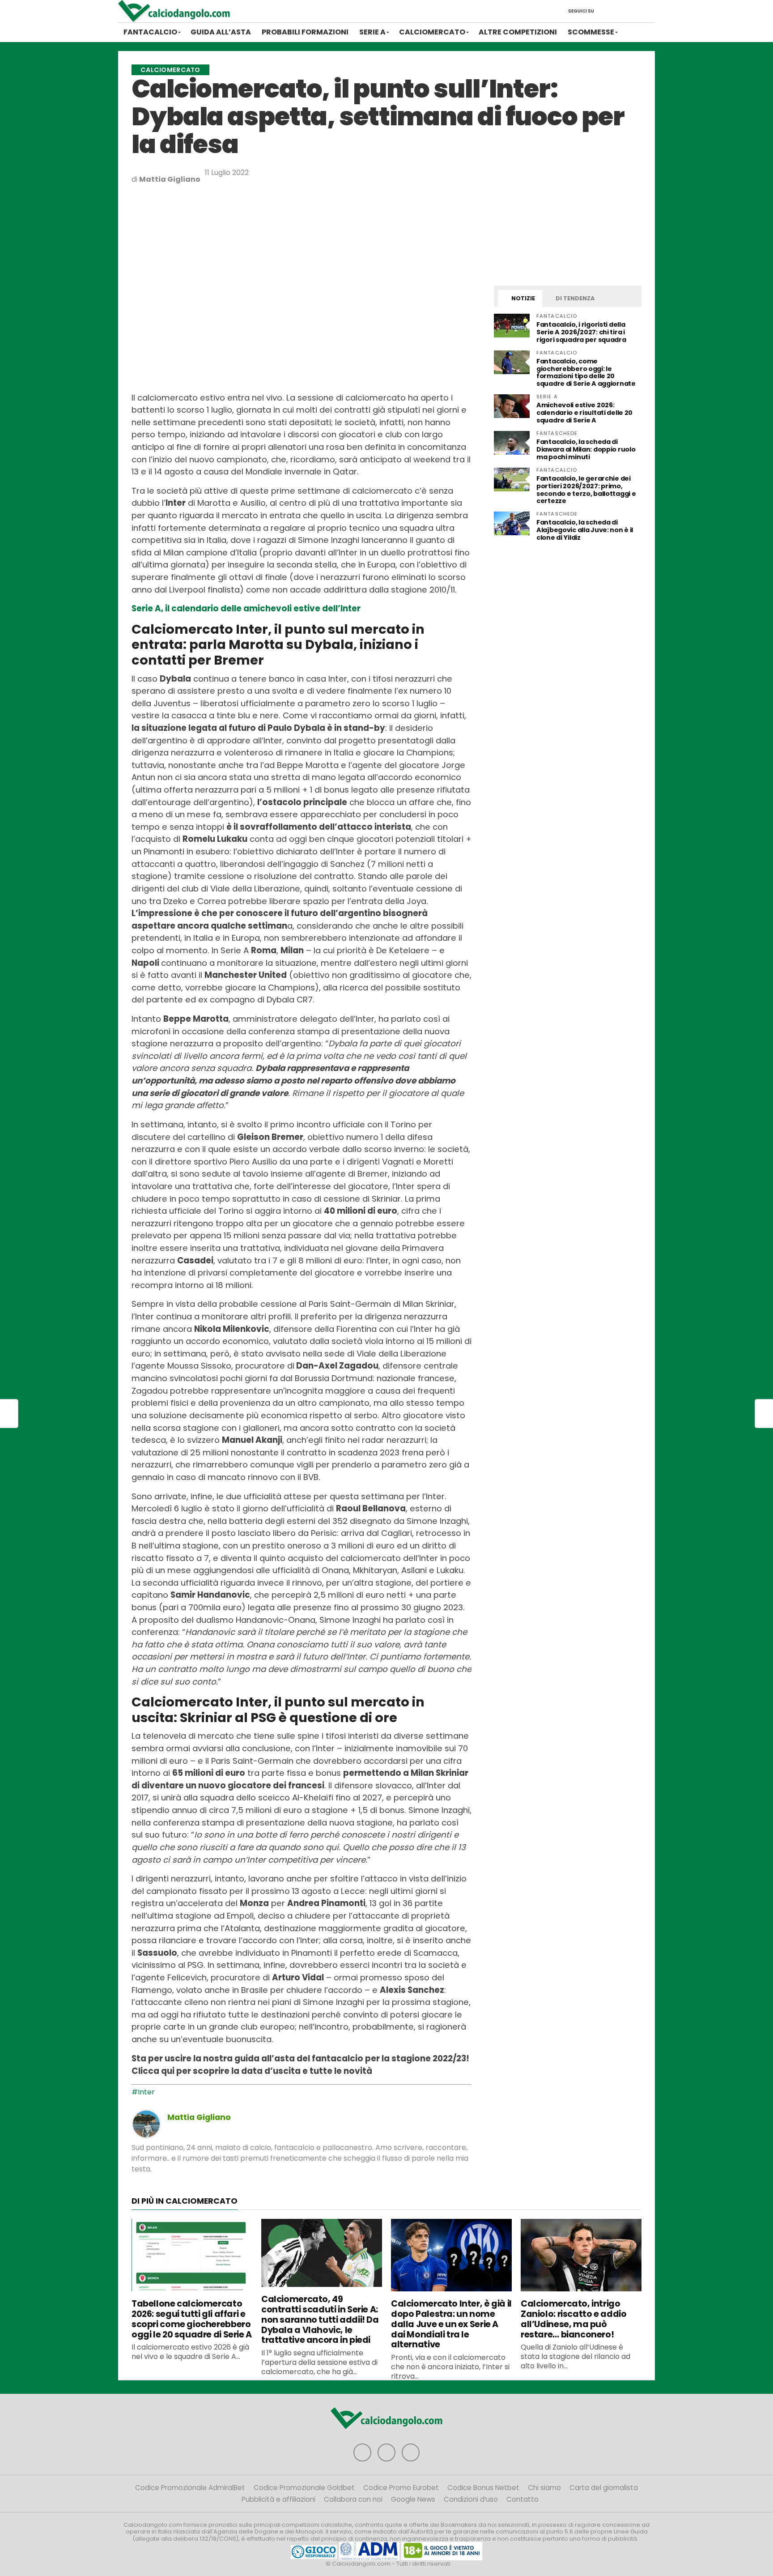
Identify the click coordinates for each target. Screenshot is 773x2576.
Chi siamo (544, 2488)
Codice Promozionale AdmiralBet (190, 2488)
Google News (413, 2499)
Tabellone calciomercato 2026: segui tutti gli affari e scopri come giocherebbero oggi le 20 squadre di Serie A (192, 2319)
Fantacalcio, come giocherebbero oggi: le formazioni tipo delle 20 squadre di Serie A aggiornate (586, 373)
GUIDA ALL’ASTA (221, 32)
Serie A (372, 32)
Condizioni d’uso (471, 2499)
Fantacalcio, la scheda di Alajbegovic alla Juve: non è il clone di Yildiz (585, 530)
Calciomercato (432, 32)
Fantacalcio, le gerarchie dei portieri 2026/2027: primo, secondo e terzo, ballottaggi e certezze (586, 490)
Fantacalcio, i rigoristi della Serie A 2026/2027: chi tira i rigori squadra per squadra (581, 332)
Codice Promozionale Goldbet (304, 2488)
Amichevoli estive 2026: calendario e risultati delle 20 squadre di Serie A (584, 413)
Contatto (522, 2499)
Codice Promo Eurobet (401, 2488)
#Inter (143, 2092)
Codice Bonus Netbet (483, 2488)
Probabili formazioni (305, 32)
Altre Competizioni (518, 32)
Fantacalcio (150, 32)
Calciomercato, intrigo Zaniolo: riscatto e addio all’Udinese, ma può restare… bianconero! (573, 2319)
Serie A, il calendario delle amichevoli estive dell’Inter (246, 608)
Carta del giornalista (604, 2488)
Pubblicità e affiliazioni (278, 2499)
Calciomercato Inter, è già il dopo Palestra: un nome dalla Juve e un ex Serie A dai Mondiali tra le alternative (451, 2324)
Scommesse (591, 32)
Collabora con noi (353, 2499)
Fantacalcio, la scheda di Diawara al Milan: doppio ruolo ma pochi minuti (586, 449)
